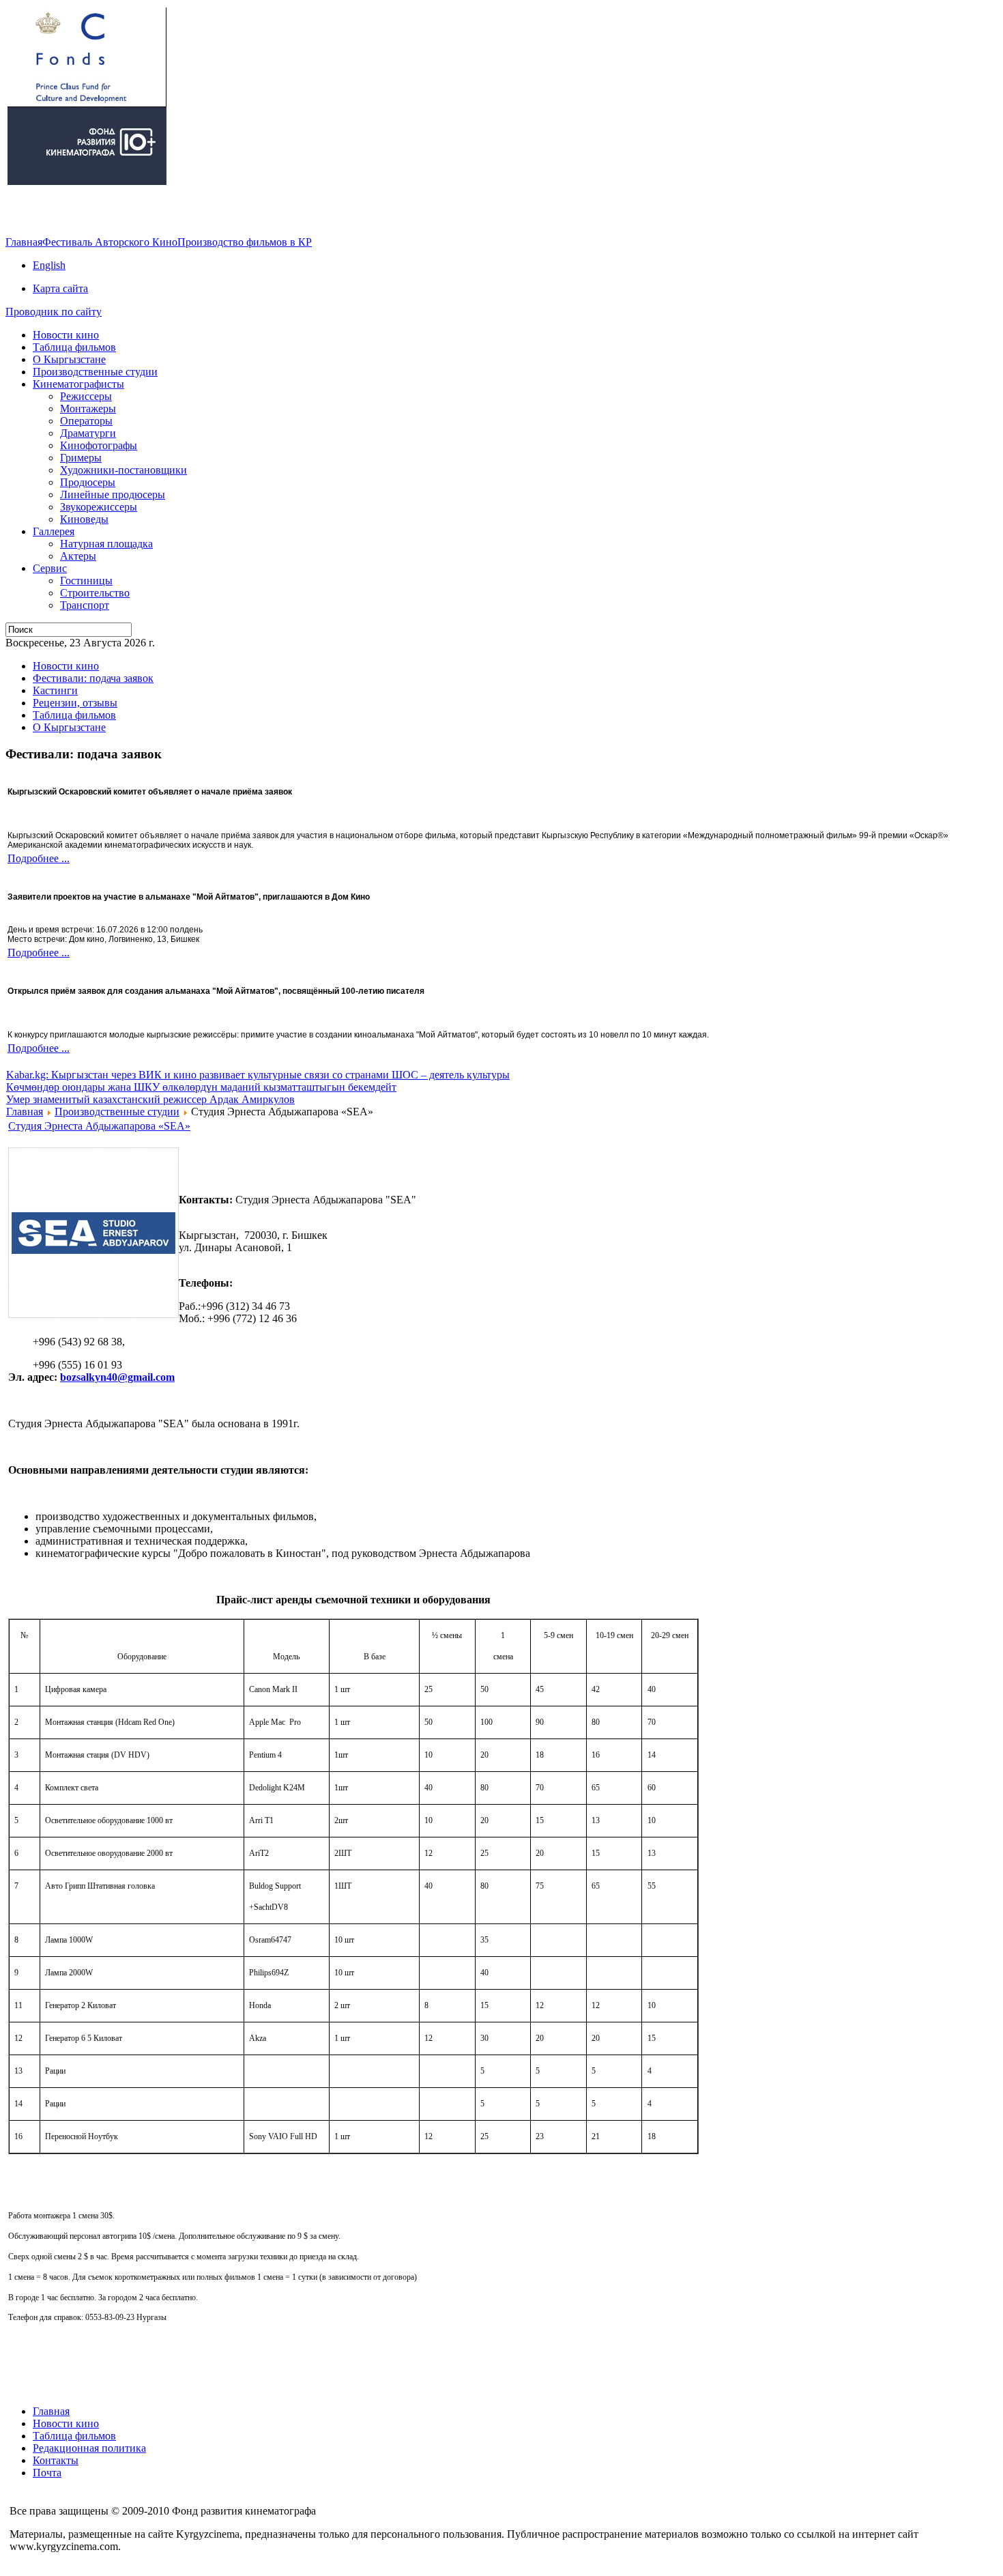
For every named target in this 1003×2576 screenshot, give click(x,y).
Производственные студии (117, 1112)
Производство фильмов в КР (245, 242)
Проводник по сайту (54, 312)
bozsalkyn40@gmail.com (117, 1377)
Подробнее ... (39, 858)
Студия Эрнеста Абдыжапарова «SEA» (99, 1126)
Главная (24, 242)
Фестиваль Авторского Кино (110, 242)
